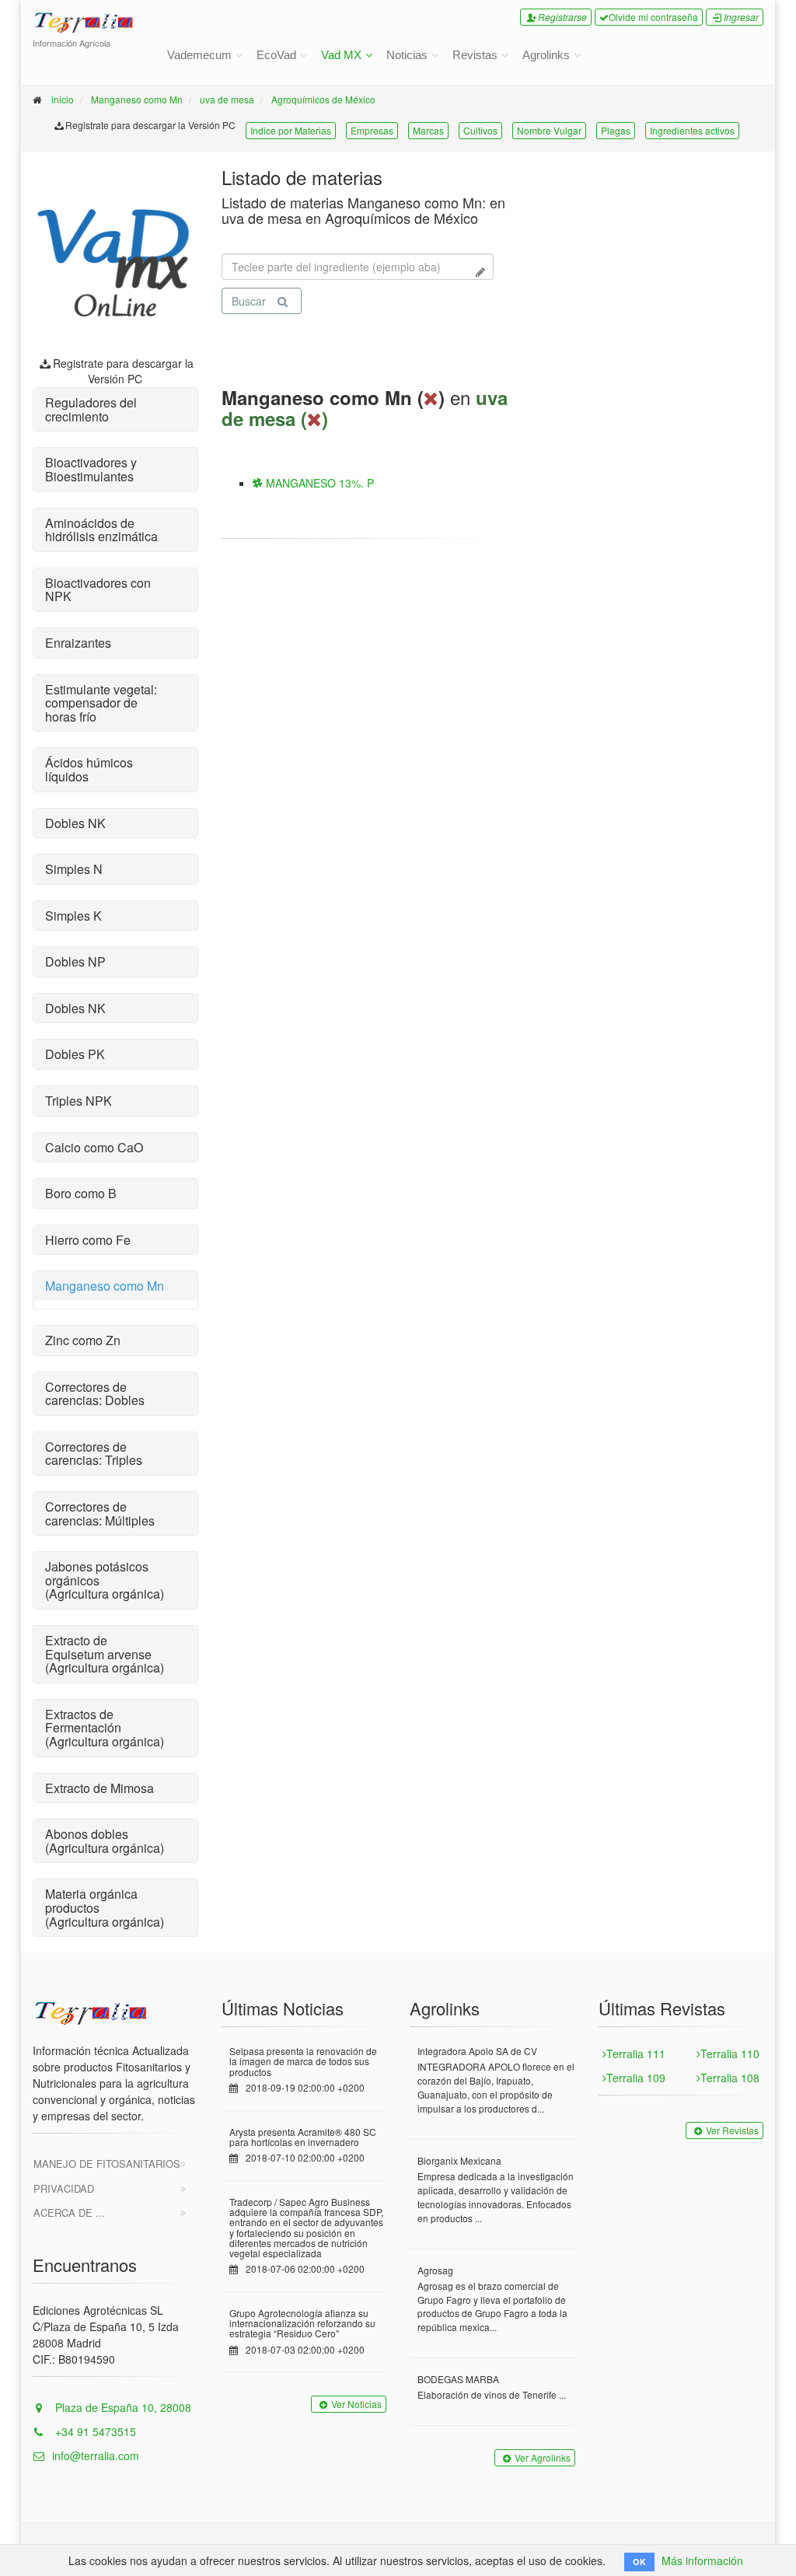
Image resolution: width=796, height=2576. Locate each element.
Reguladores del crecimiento (91, 409)
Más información (702, 2560)
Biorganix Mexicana (459, 2160)
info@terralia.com (96, 2455)
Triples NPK (79, 1101)
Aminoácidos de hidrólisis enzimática (101, 530)
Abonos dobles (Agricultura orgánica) (105, 1841)
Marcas (428, 130)
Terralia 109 (636, 2078)
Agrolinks (546, 55)
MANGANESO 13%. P (318, 483)
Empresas (372, 130)
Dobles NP (75, 961)
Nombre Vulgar (549, 130)
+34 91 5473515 (94, 2431)
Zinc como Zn (83, 1340)
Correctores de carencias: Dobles (95, 1394)
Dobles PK (75, 1054)
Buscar (249, 301)
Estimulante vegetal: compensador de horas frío (101, 703)
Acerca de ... (69, 2212)
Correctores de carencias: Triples (94, 1454)
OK (639, 2562)
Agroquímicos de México (323, 99)
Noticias (407, 55)
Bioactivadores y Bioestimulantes (91, 469)
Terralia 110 (730, 2053)
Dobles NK (75, 823)
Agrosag (435, 2270)
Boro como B (81, 1193)
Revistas (475, 55)
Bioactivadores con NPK (98, 590)
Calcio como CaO (94, 1147)
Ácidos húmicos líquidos (89, 769)
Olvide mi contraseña (653, 17)
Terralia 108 (730, 2078)
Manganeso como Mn (137, 99)
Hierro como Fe (88, 1240)
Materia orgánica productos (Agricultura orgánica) (105, 1907)
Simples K (73, 916)
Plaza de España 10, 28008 (122, 2407)
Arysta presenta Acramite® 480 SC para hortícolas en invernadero (303, 2137)
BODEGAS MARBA (458, 2379)
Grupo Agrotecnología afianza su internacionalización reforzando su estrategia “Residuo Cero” (302, 2323)
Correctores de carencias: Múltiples (100, 1513)
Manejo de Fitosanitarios (107, 2164)
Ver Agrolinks (543, 2457)
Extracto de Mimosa (99, 1788)
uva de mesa (227, 99)
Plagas (616, 130)
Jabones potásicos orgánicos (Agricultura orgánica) (105, 1580)
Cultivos (480, 130)
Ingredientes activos (692, 130)
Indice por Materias (291, 130)
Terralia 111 (636, 2053)
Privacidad (64, 2188)
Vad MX (341, 55)
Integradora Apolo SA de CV (477, 2051)
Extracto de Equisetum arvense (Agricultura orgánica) (105, 1654)
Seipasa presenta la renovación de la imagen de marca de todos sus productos (303, 2061)
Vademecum (199, 55)
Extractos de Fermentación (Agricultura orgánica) (105, 1728)
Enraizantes (78, 643)
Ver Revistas (732, 2130)
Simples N (74, 869)
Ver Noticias (356, 2404)
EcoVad (276, 55)
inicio (63, 99)
